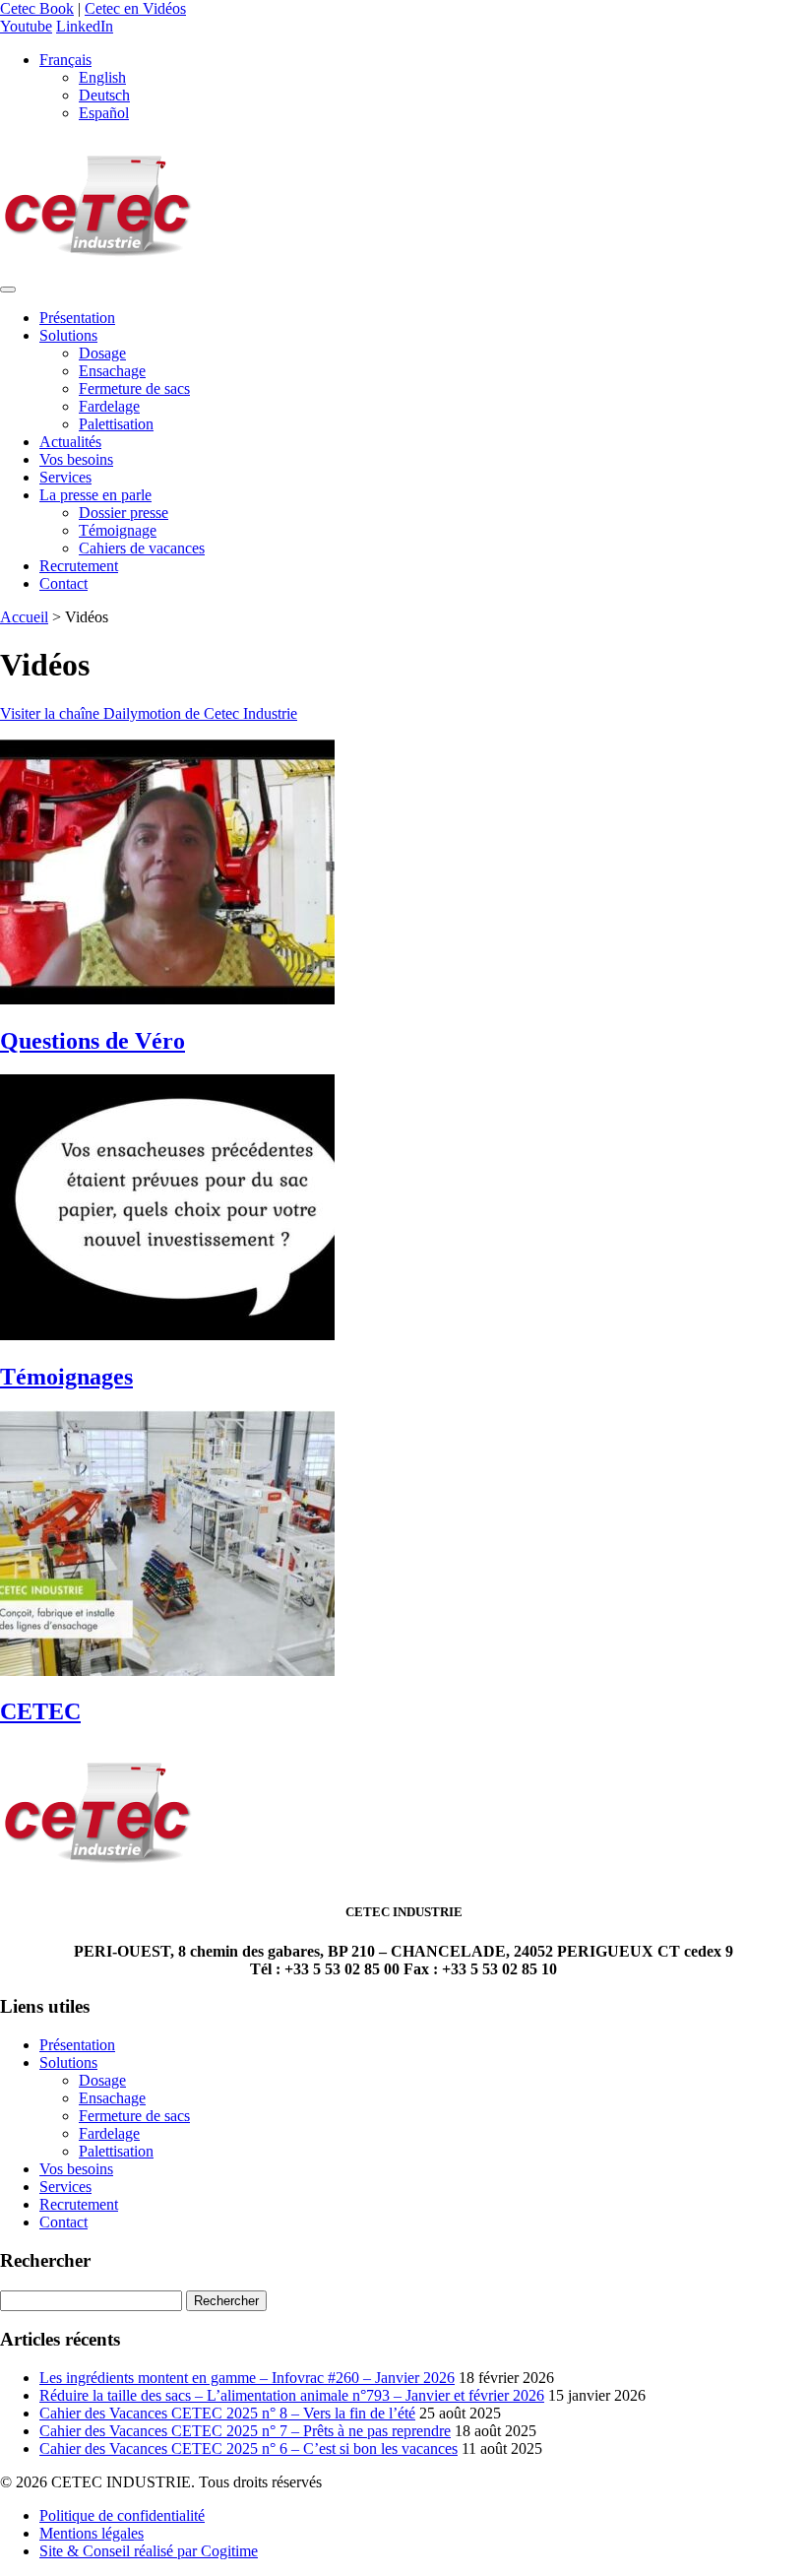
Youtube (26, 26)
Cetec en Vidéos (135, 8)
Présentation (77, 318)
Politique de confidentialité (122, 2515)
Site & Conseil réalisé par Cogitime (149, 2551)
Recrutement (79, 566)
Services (65, 477)
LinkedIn (85, 26)
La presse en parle (95, 495)
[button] (65, 60)
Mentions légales (92, 2533)
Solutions (68, 335)
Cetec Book (37, 8)
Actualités (70, 442)
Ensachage (112, 371)
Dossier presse (124, 513)
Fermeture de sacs (134, 388)
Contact (63, 583)
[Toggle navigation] (8, 290)
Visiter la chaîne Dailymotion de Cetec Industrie (149, 713)
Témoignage (118, 530)
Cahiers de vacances (142, 548)
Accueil (24, 617)
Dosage (102, 353)
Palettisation (116, 424)
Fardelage (109, 406)
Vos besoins (76, 459)
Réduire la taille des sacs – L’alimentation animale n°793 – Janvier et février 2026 (292, 2395)
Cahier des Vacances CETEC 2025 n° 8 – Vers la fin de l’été (227, 2413)
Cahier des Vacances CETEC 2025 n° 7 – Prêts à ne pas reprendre (245, 2431)
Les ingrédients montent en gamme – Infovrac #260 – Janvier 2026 (247, 2378)
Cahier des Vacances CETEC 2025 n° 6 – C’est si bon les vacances (248, 2448)
